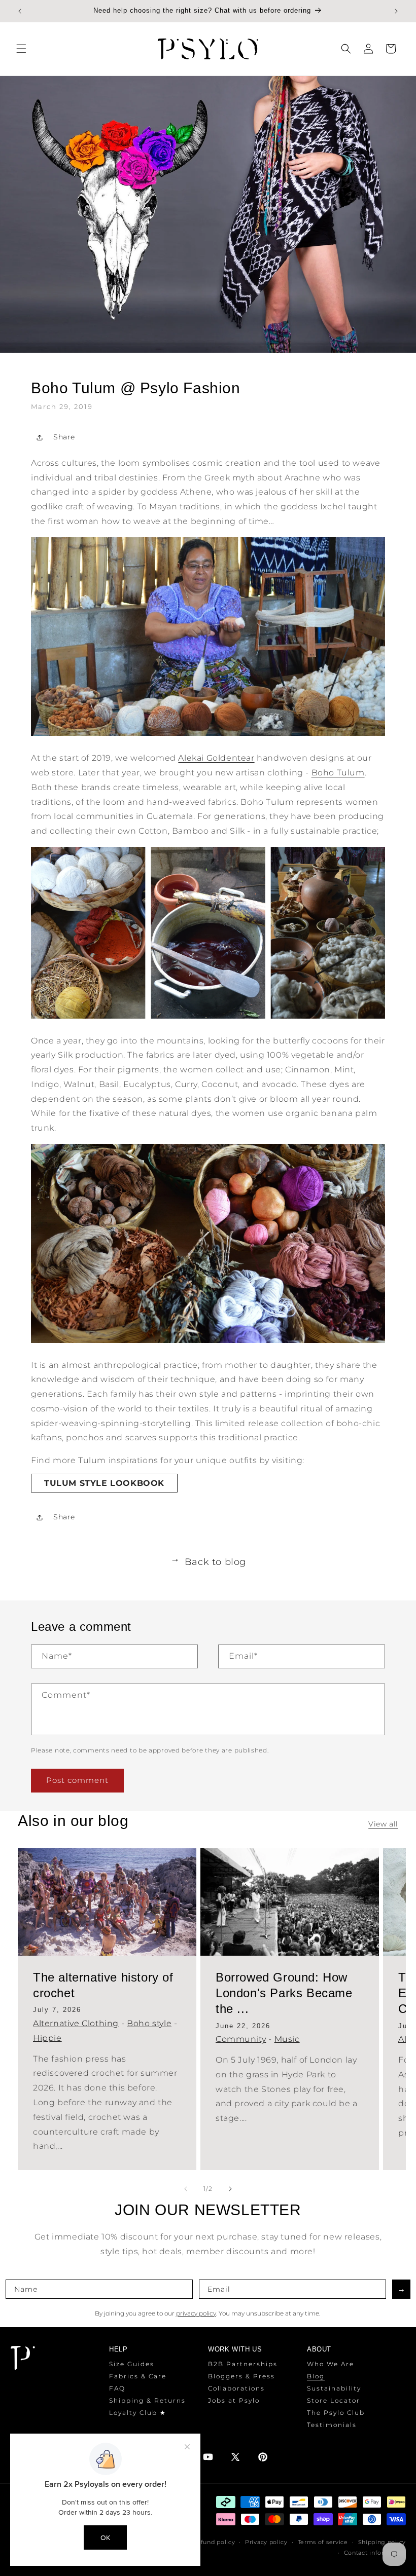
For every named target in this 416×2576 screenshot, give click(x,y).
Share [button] (64, 437)
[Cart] (391, 49)
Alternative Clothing (76, 2023)
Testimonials (332, 2425)
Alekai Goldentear (216, 758)
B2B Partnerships (243, 2364)
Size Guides (132, 2364)
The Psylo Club (336, 2413)
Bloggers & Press (241, 2376)
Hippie (47, 2038)
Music (287, 2039)
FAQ (117, 2388)
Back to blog (208, 1562)
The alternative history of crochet (103, 1985)
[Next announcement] (396, 11)
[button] (21, 49)
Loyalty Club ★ (138, 2413)
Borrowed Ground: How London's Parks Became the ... (284, 1993)
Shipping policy (382, 2542)
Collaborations (236, 2388)
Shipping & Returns (147, 2400)
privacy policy (196, 2313)
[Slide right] (230, 2189)
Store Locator (334, 2400)
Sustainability (334, 2388)
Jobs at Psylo (234, 2400)
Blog (316, 2376)
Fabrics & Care (138, 2376)
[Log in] (368, 49)
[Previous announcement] (20, 11)
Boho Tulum (338, 773)
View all (383, 1824)
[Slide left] (186, 2189)
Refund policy (214, 2542)
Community (241, 2039)
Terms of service (323, 2542)
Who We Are (331, 2364)
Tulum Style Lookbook (104, 1483)
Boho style (149, 2023)
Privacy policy (266, 2542)
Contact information (375, 2553)
